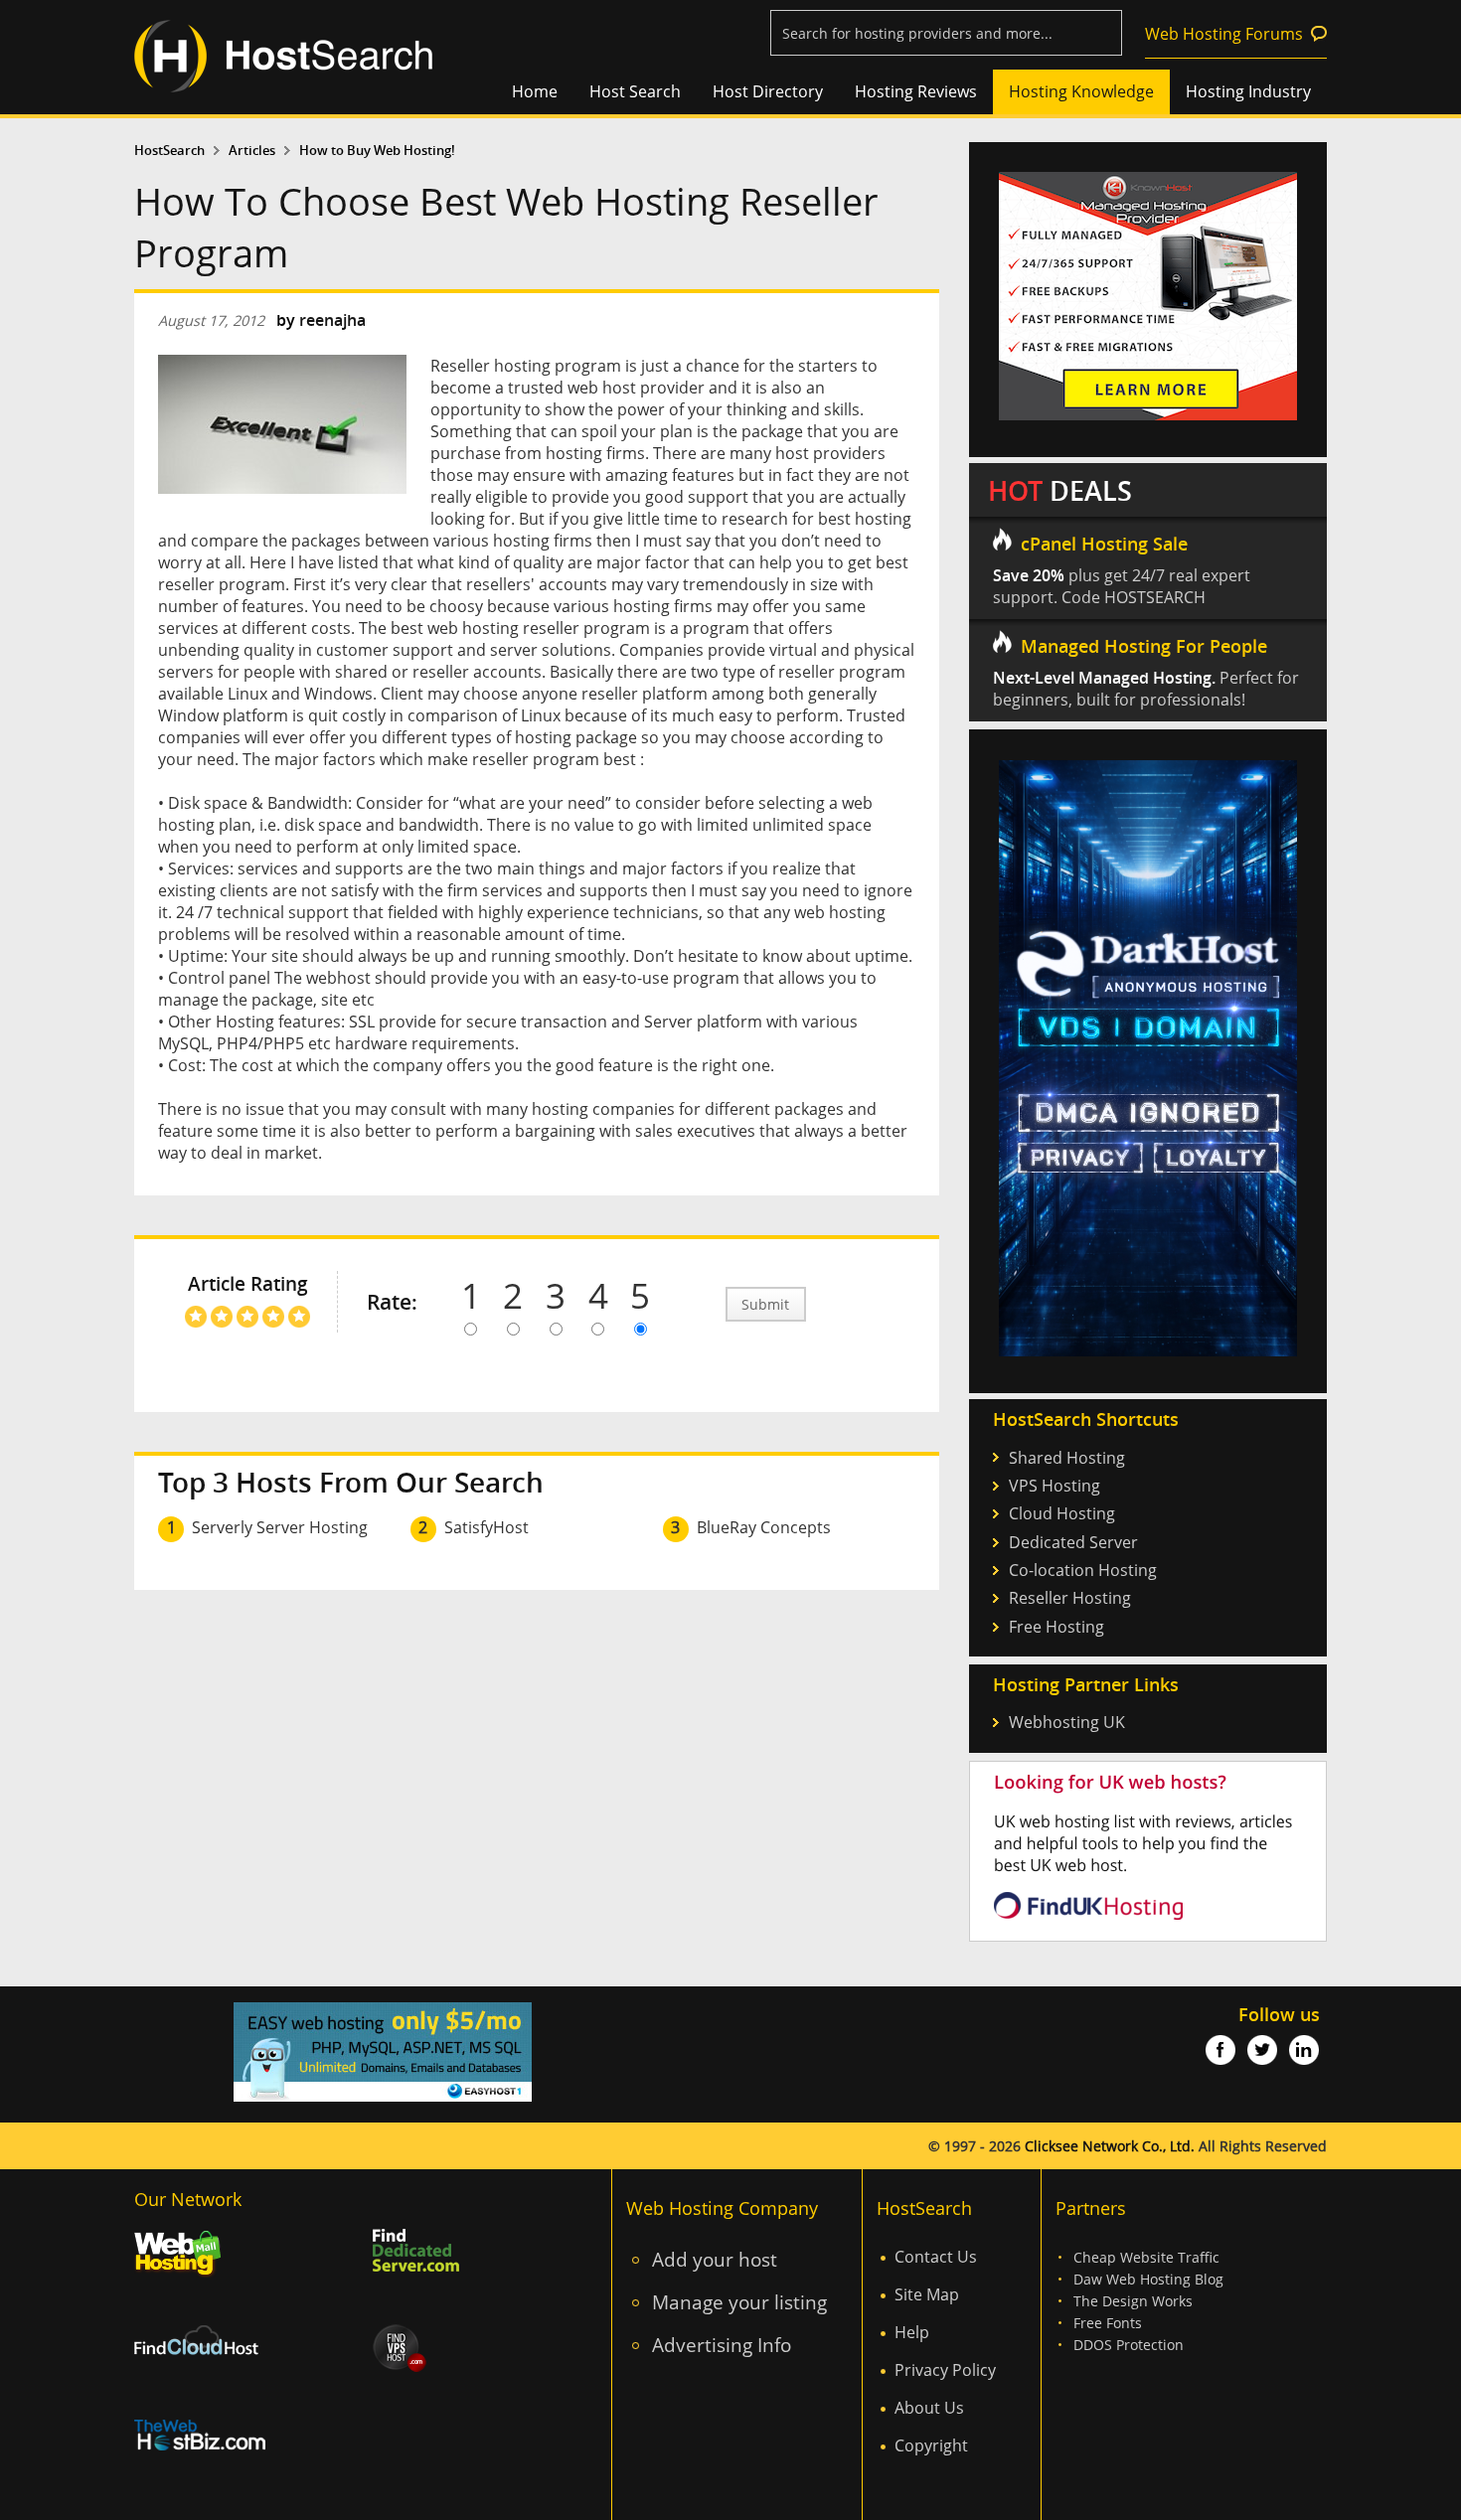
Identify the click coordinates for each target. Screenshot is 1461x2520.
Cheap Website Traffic (1146, 2257)
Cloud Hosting (1062, 1513)
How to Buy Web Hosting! (377, 151)
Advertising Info (722, 2345)
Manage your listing (739, 2302)
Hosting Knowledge (1081, 91)
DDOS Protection (1129, 2345)
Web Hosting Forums (1224, 34)
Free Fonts (1108, 2323)
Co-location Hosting (1083, 1570)
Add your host (715, 2259)
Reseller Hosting (1070, 1598)
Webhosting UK (1067, 1722)
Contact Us (936, 2257)
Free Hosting (1056, 1627)
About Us (929, 2408)
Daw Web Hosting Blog (1148, 2279)
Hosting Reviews (916, 91)
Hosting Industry (1248, 91)
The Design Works (1133, 2301)
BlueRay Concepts (764, 1527)
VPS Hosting (1055, 1486)
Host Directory (768, 91)
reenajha (332, 320)
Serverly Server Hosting (280, 1527)
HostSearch (169, 151)
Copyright (931, 2445)
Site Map (927, 2294)
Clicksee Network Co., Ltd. (1110, 2146)
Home (535, 91)
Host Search (635, 91)
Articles (252, 151)
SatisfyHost (487, 1527)
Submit (765, 1304)
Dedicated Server (1073, 1542)
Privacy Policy (945, 2370)
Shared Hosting (1067, 1458)
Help (912, 2332)
